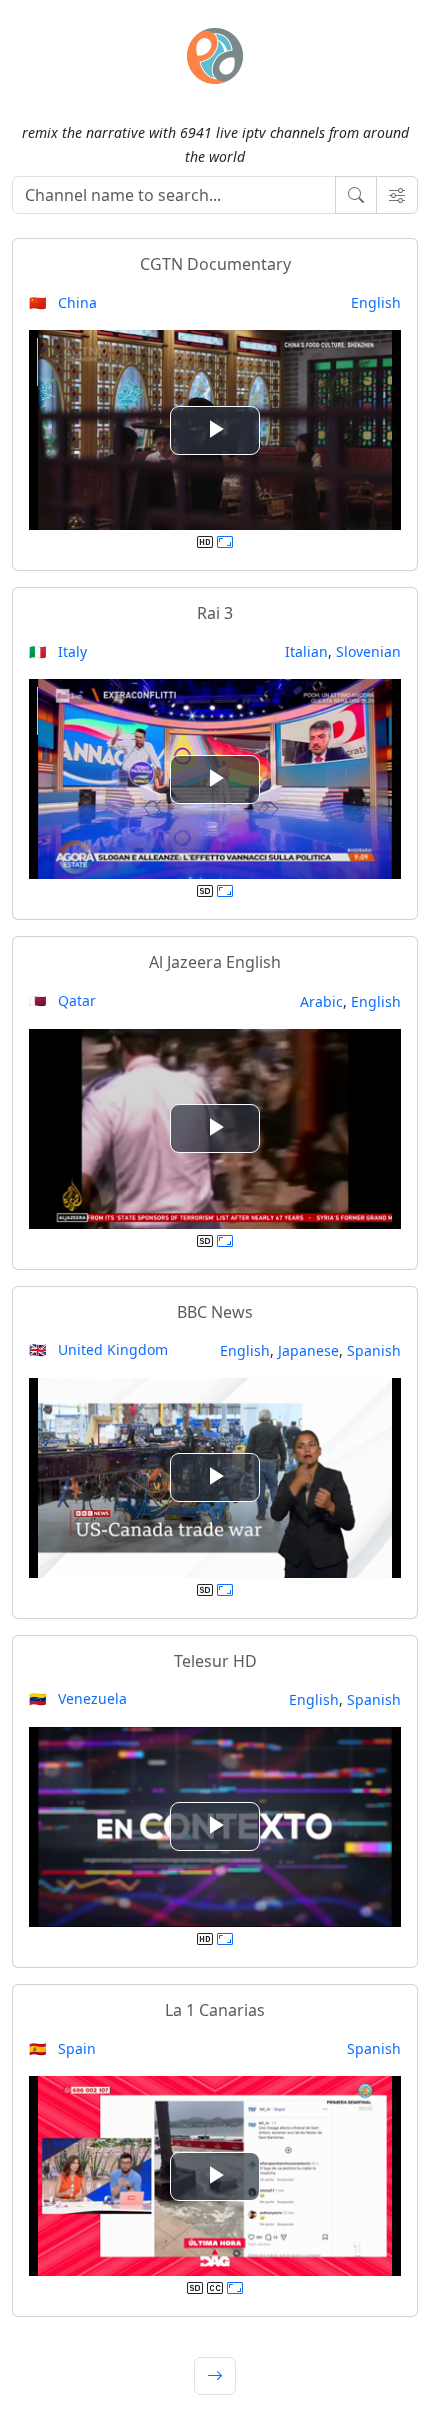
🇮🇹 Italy (58, 651)
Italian (306, 651)
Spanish (374, 1350)
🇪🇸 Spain (62, 2048)
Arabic (321, 1001)
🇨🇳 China (63, 302)
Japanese (308, 1350)
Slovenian (368, 651)
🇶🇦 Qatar (62, 1000)
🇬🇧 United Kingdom (98, 1349)
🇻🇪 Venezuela (78, 1698)
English (376, 302)
